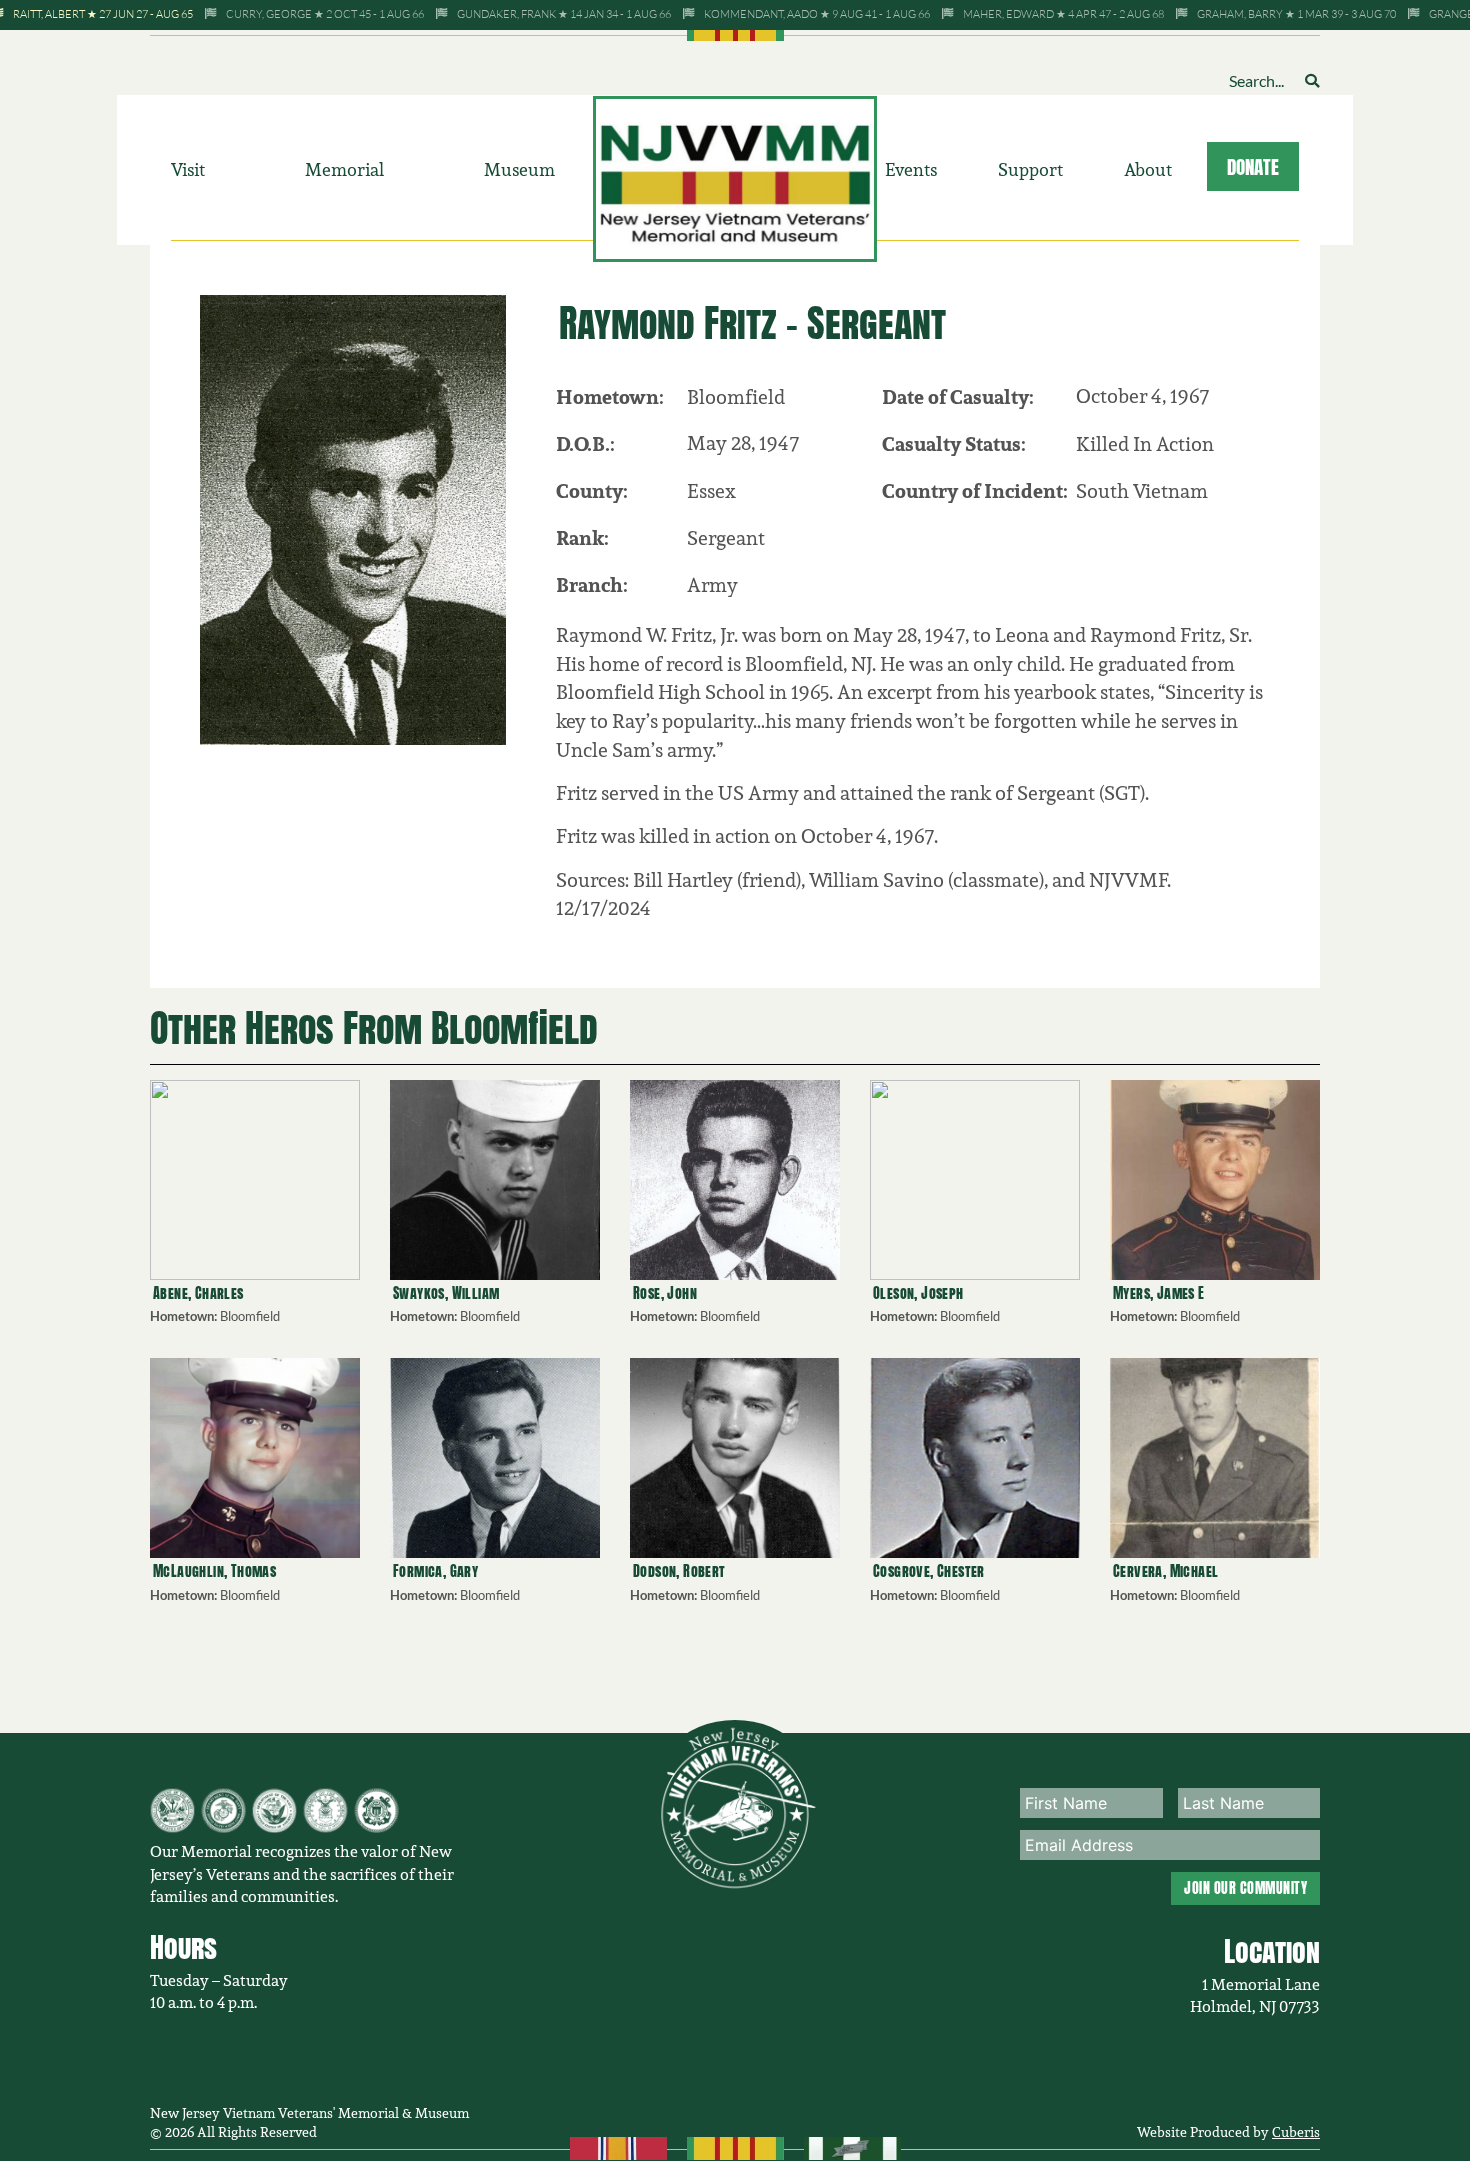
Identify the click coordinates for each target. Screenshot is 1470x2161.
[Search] (1312, 80)
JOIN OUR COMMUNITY (1245, 1888)
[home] (735, 177)
